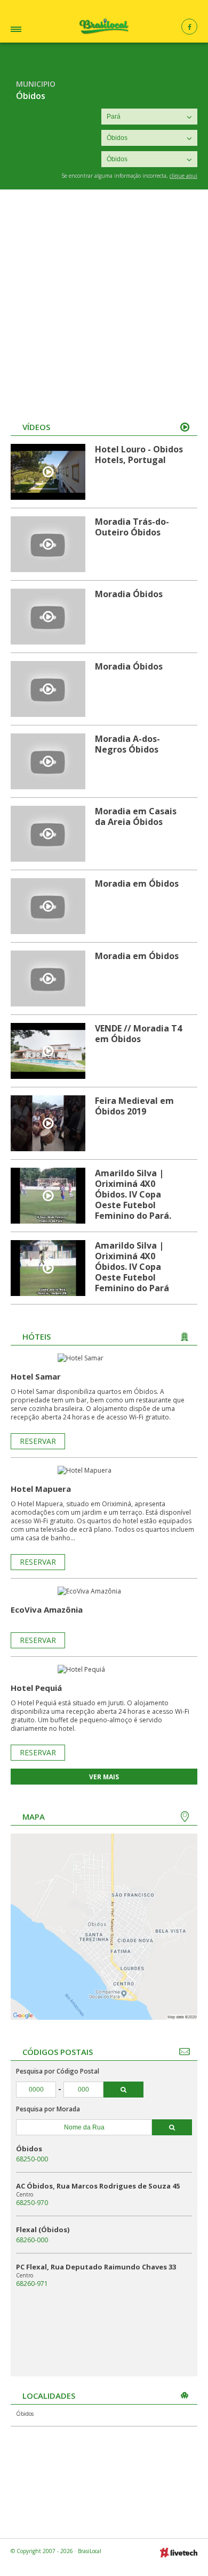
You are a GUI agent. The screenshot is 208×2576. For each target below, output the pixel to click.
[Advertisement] (104, 299)
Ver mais (104, 1777)
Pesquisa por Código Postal (58, 2071)
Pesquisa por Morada (48, 2109)
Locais (30, 31)
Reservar (38, 1441)
